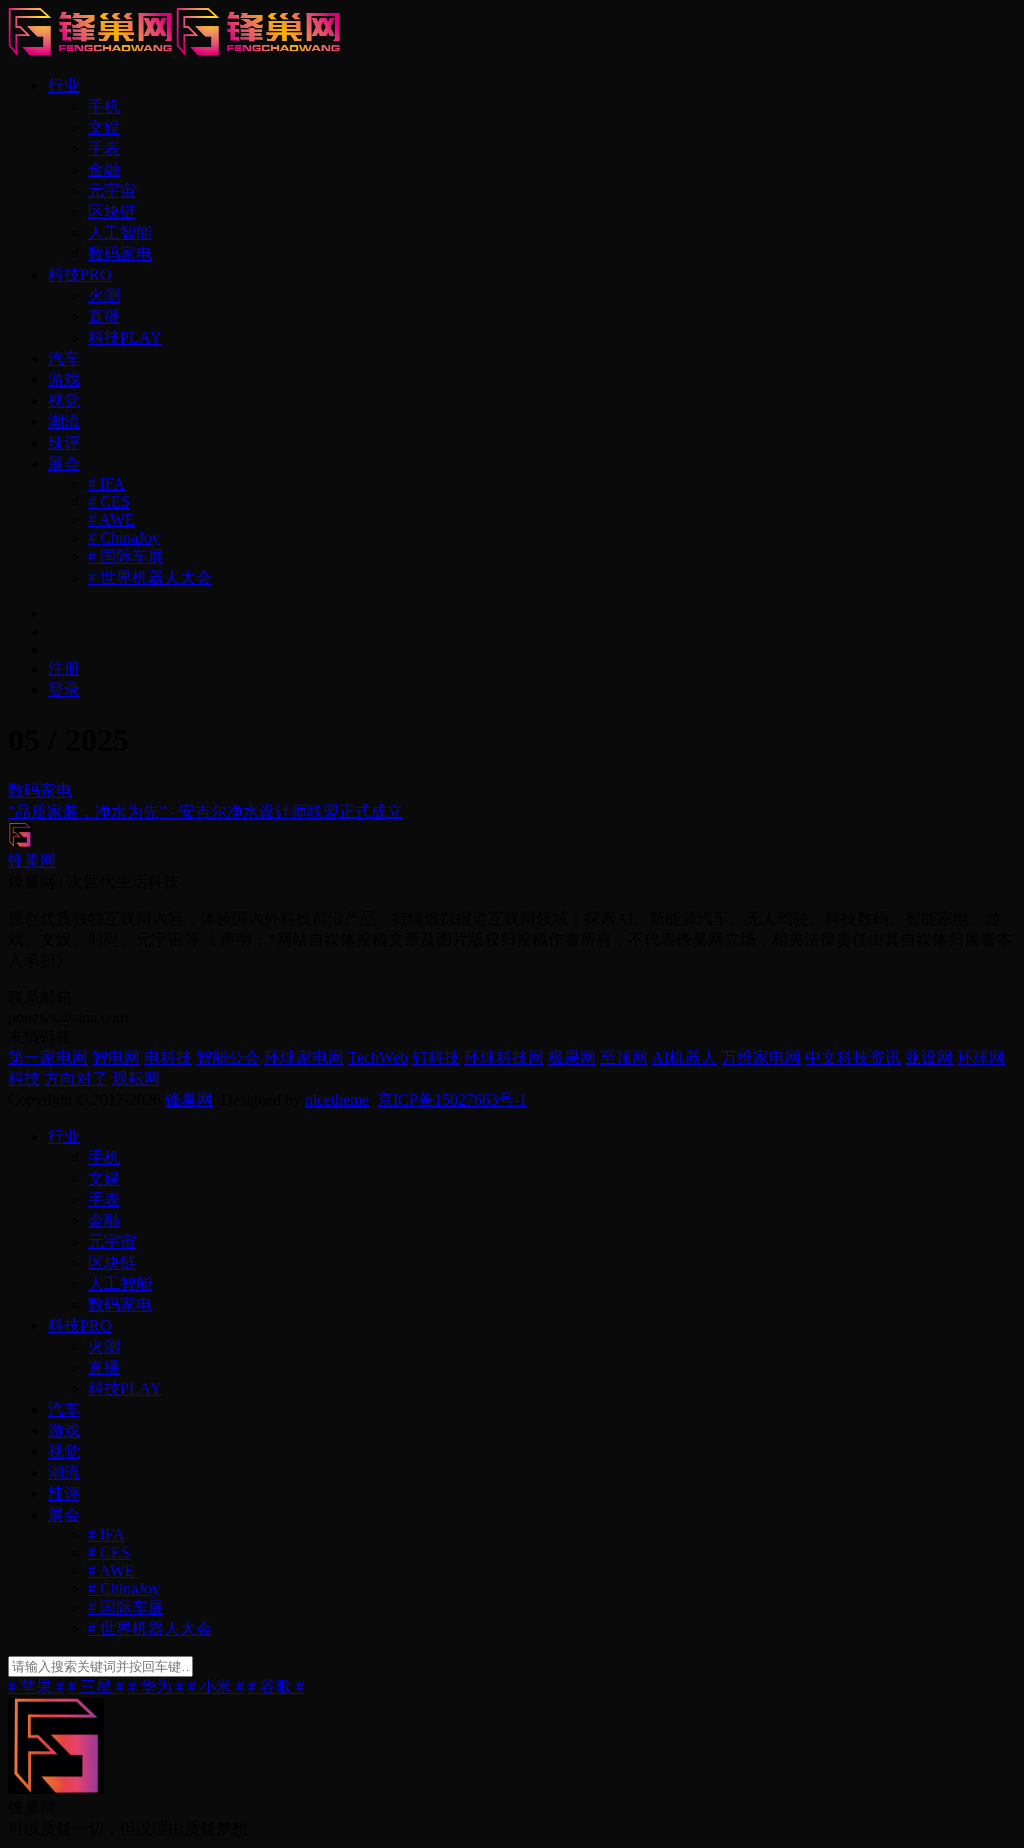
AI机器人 (684, 1057)
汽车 (64, 358)
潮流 (64, 421)
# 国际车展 (126, 556)
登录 (64, 689)
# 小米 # (216, 1686)
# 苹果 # (36, 1686)
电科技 (168, 1057)
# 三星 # (96, 1686)
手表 (104, 148)
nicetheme (337, 1099)
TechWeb (378, 1057)
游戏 (64, 379)
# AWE (111, 519)
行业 (64, 85)
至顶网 (624, 1057)
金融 (104, 169)
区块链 (112, 211)
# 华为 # (156, 1686)
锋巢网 (189, 1099)
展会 (64, 463)
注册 (64, 668)
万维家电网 (761, 1057)
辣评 (64, 442)
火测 (104, 295)
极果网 (572, 1057)
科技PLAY (125, 337)
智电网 (116, 1057)
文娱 (104, 127)
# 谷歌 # (276, 1686)
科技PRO (80, 274)
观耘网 (136, 1078)
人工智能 (120, 232)
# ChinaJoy (124, 537)
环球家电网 (304, 1057)
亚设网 (929, 1057)
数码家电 (120, 253)
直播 (104, 316)
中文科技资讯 (853, 1057)
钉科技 (436, 1057)
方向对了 (76, 1078)
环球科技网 (504, 1057)
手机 (104, 106)
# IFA (106, 483)
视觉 (64, 400)
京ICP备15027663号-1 (452, 1099)
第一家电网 (48, 1057)
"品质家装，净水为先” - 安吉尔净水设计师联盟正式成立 (205, 811)
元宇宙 (112, 190)
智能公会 (228, 1057)
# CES (109, 501)
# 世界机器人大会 (150, 577)
